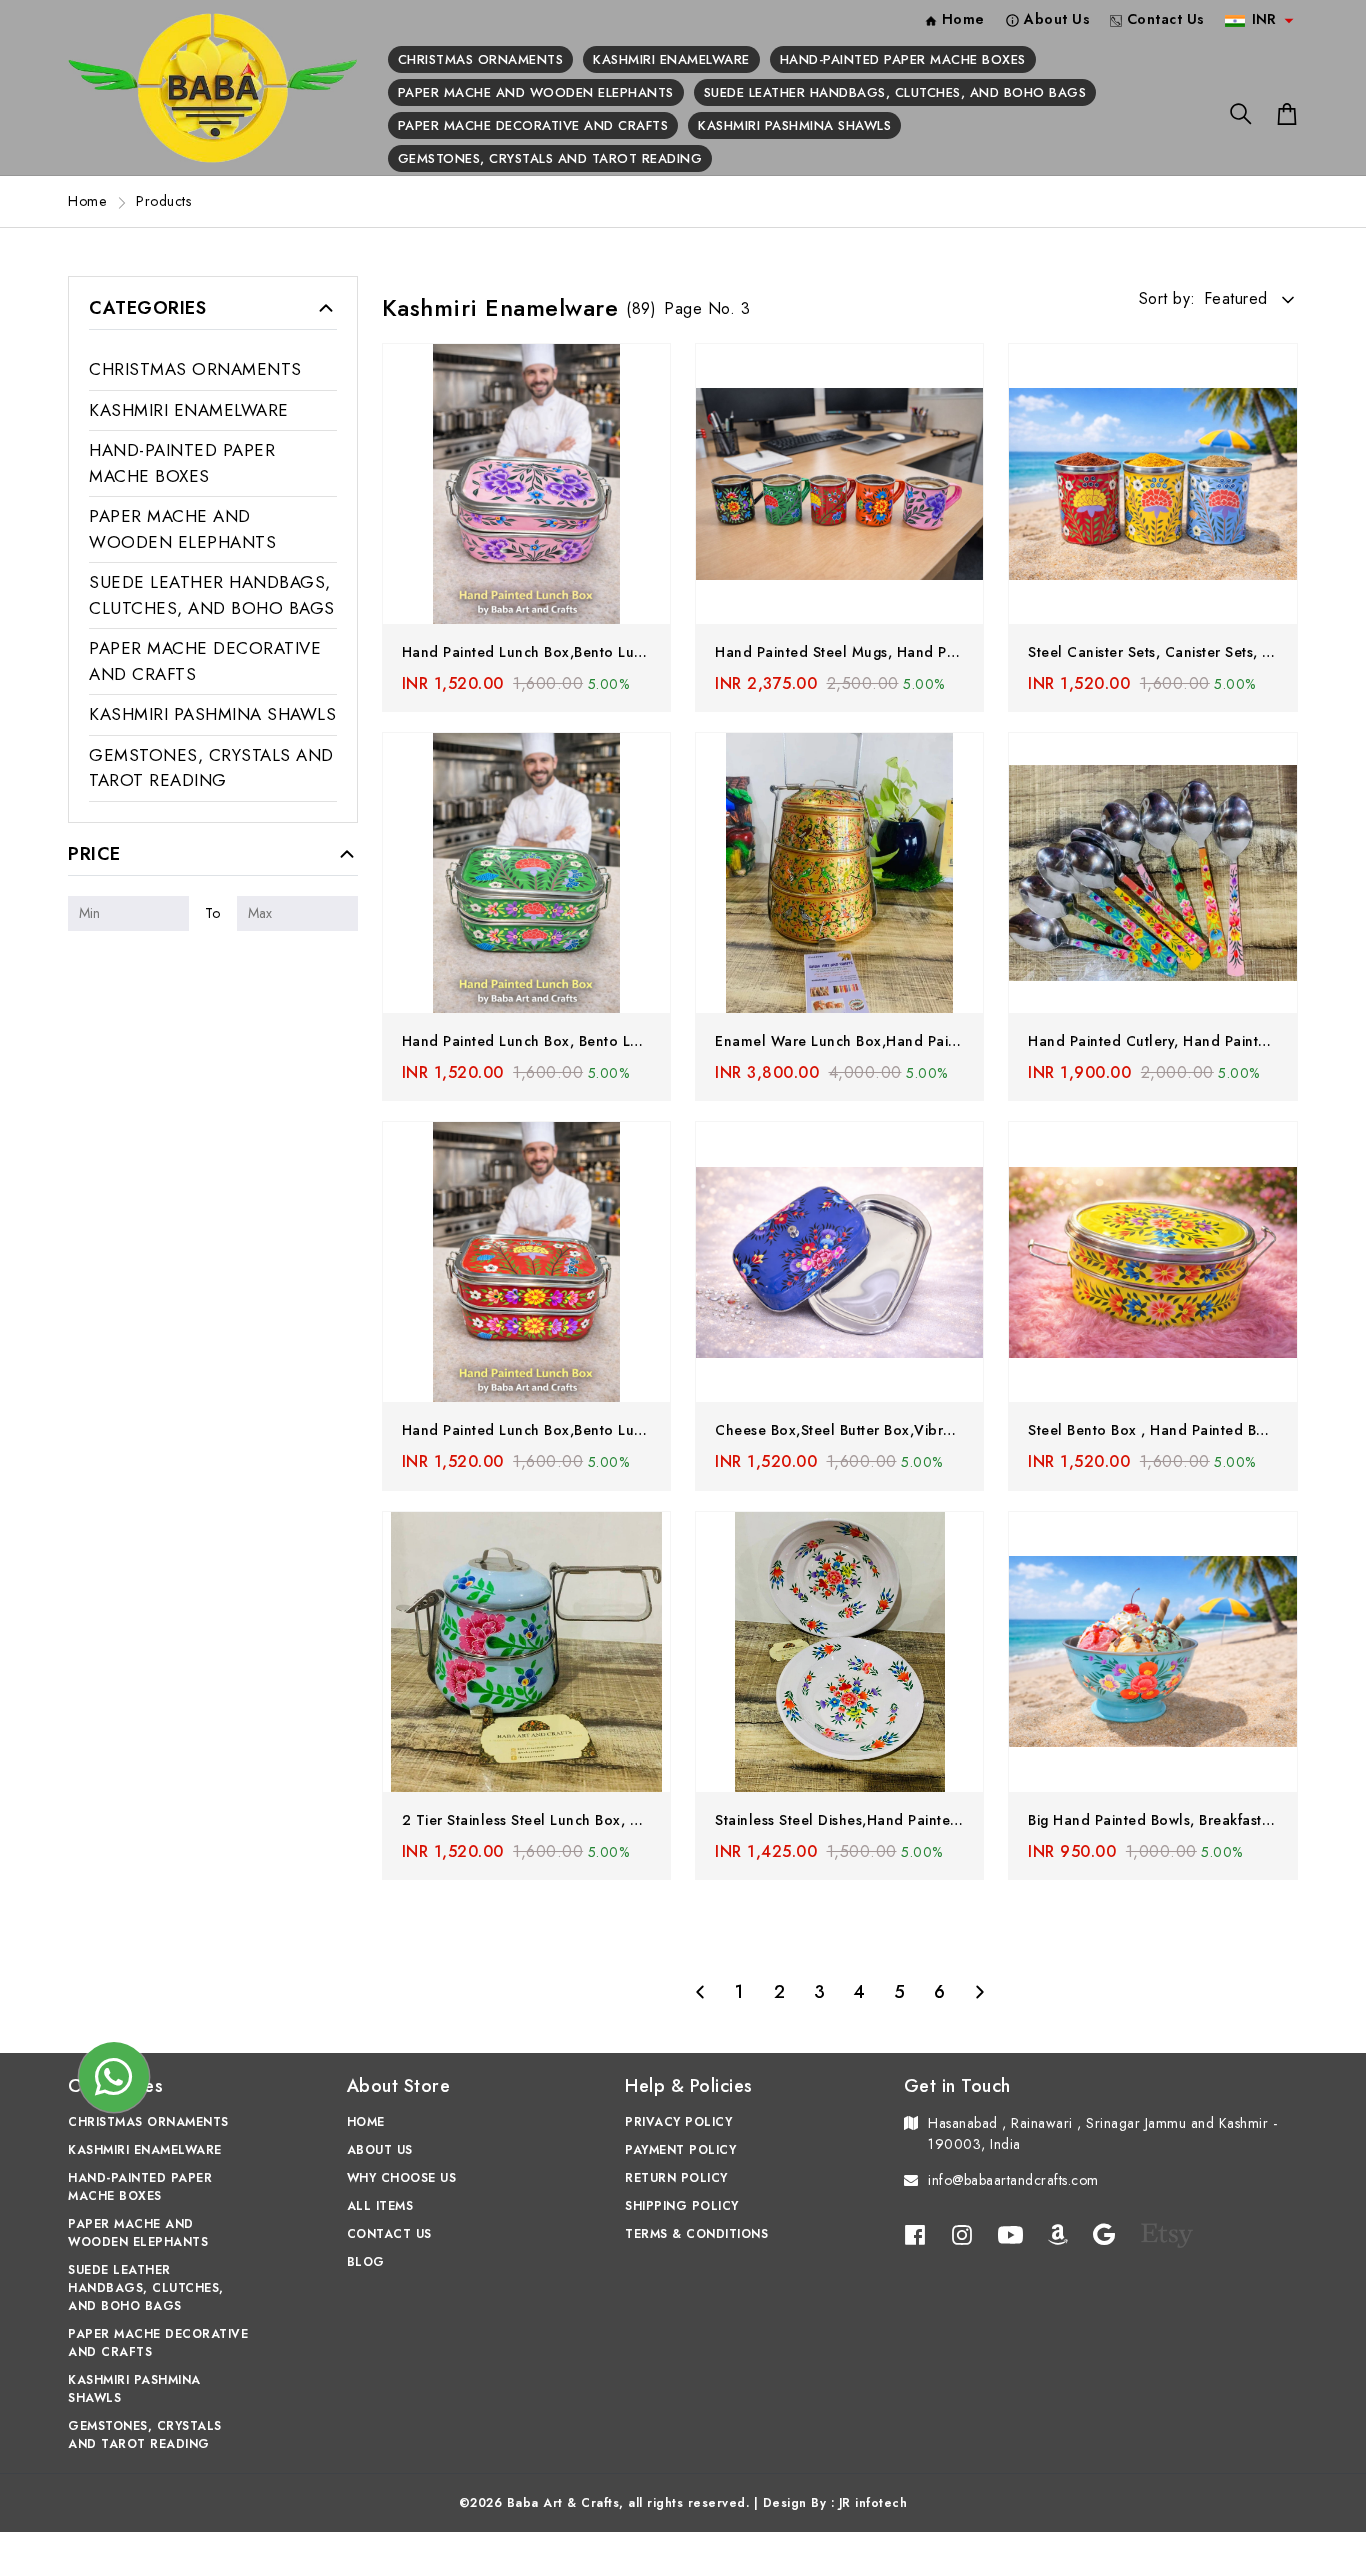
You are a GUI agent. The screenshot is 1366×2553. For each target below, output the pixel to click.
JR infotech (873, 2503)
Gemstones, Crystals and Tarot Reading (550, 158)
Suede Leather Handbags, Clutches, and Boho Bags (895, 92)
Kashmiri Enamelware (671, 59)
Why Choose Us (402, 2178)
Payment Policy (680, 2150)
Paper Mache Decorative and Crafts (533, 125)
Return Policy (676, 2178)
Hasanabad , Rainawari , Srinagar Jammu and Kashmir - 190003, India (1102, 2133)
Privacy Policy (678, 2122)
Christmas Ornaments (481, 59)
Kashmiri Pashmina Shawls (794, 125)
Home (87, 201)
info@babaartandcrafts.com (1013, 2180)
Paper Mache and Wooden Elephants (536, 92)
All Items (380, 2206)
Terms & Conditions (696, 2234)
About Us (380, 2150)
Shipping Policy (682, 2206)
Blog (366, 2262)
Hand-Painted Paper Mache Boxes (903, 59)
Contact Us (389, 2234)
